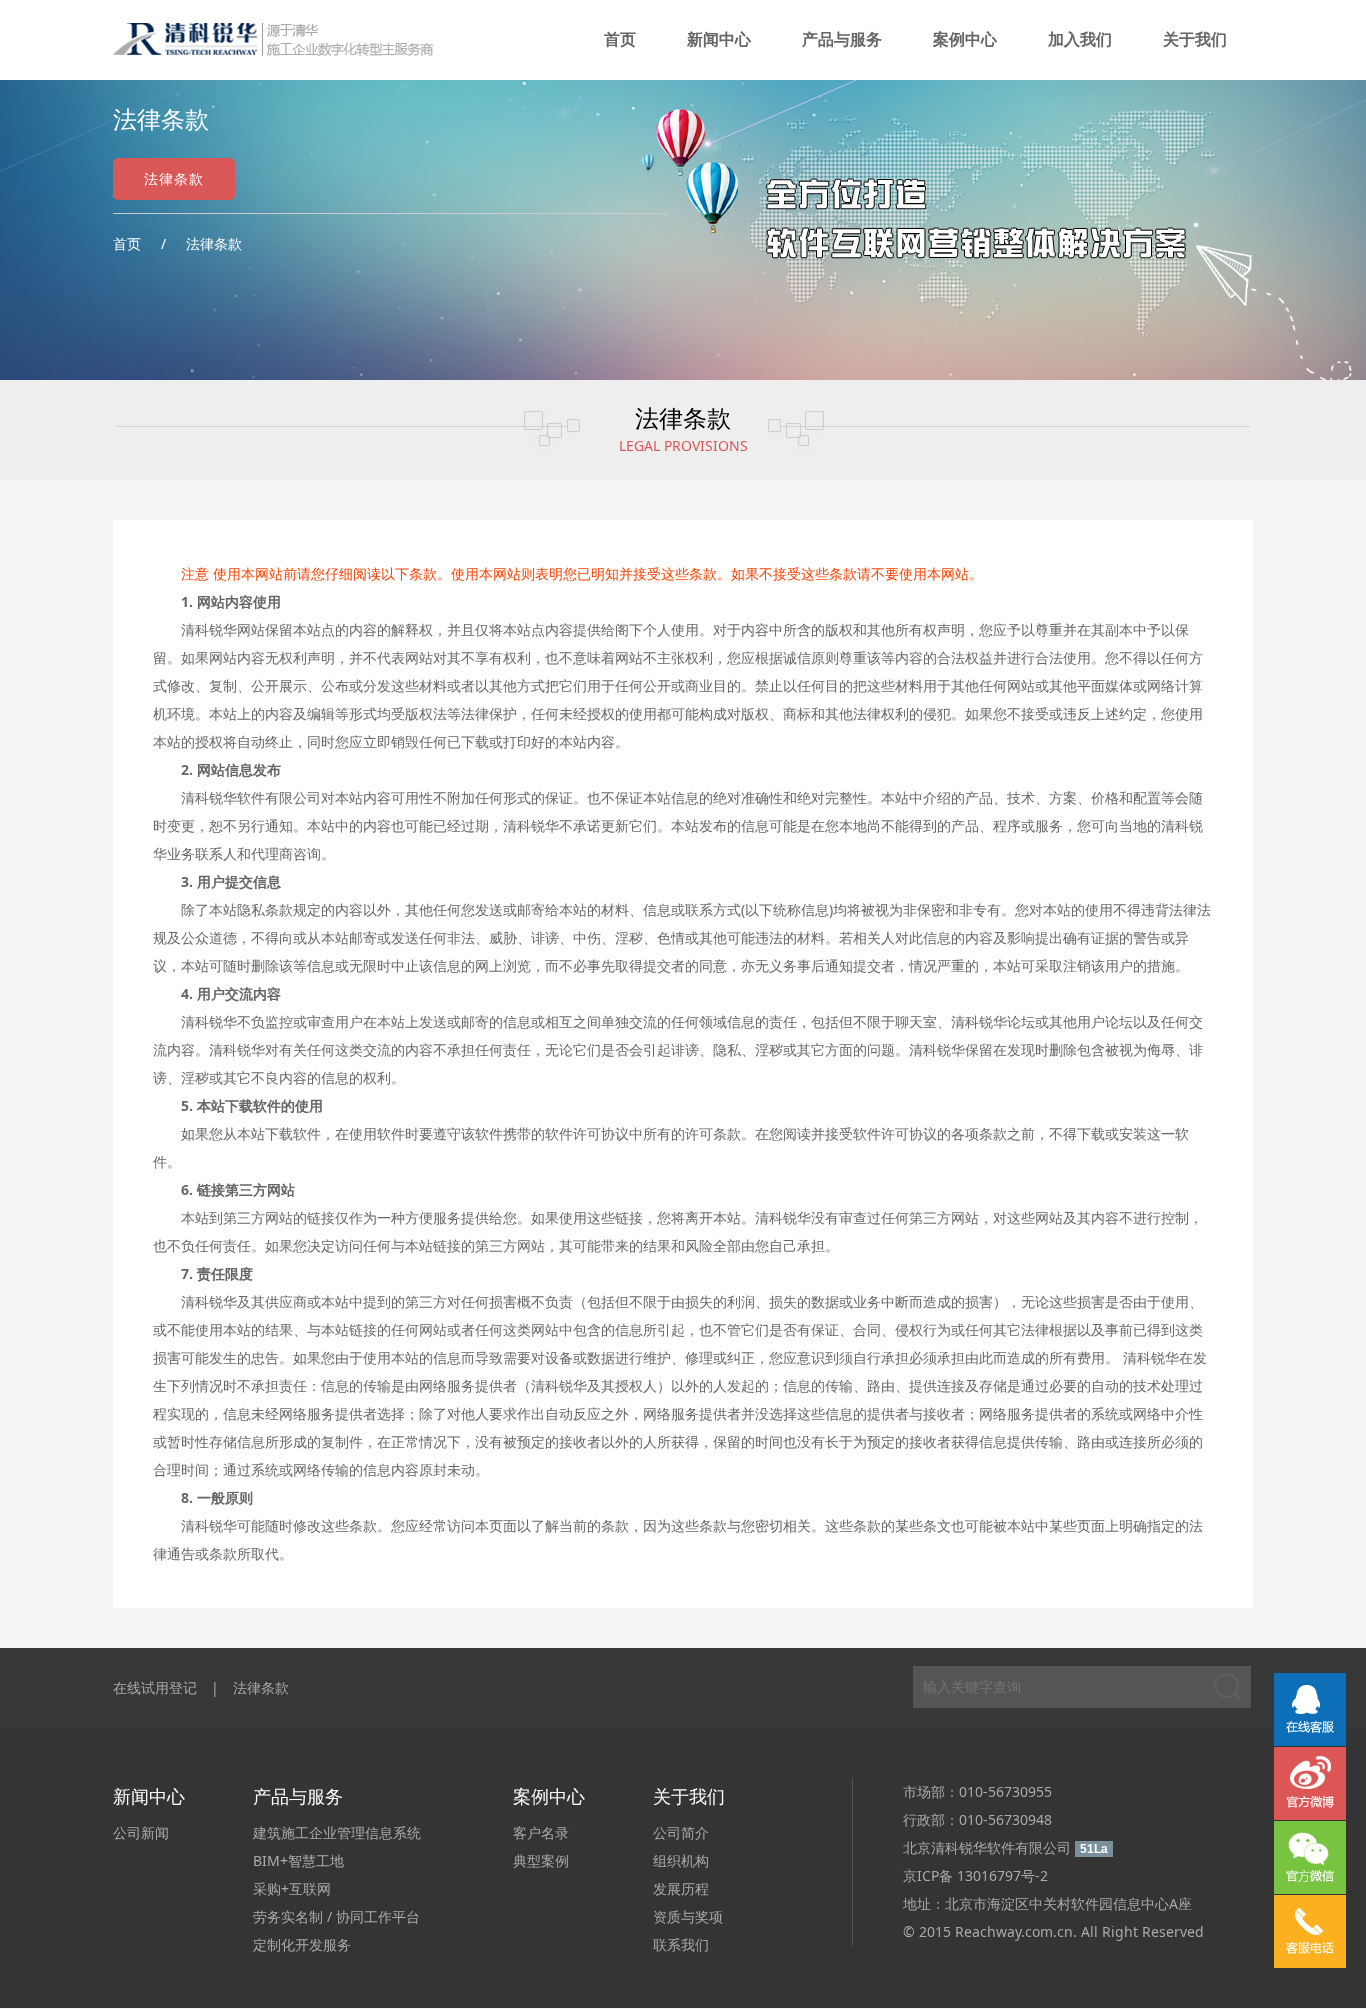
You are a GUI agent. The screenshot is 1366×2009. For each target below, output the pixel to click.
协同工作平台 (378, 1916)
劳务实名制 (288, 1916)
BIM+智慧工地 (298, 1860)
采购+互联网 (292, 1888)
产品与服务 (842, 39)
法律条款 (174, 178)
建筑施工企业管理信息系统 (337, 1832)
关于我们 (1195, 39)
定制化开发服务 (302, 1944)
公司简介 (681, 1832)
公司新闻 (141, 1832)
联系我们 (681, 1944)
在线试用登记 (155, 1687)
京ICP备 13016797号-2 (975, 1875)
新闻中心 (719, 39)
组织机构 (681, 1860)
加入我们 (1080, 39)
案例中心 (965, 39)
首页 (620, 39)
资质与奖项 (688, 1916)
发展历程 (681, 1888)
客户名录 (541, 1832)
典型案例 (541, 1860)
